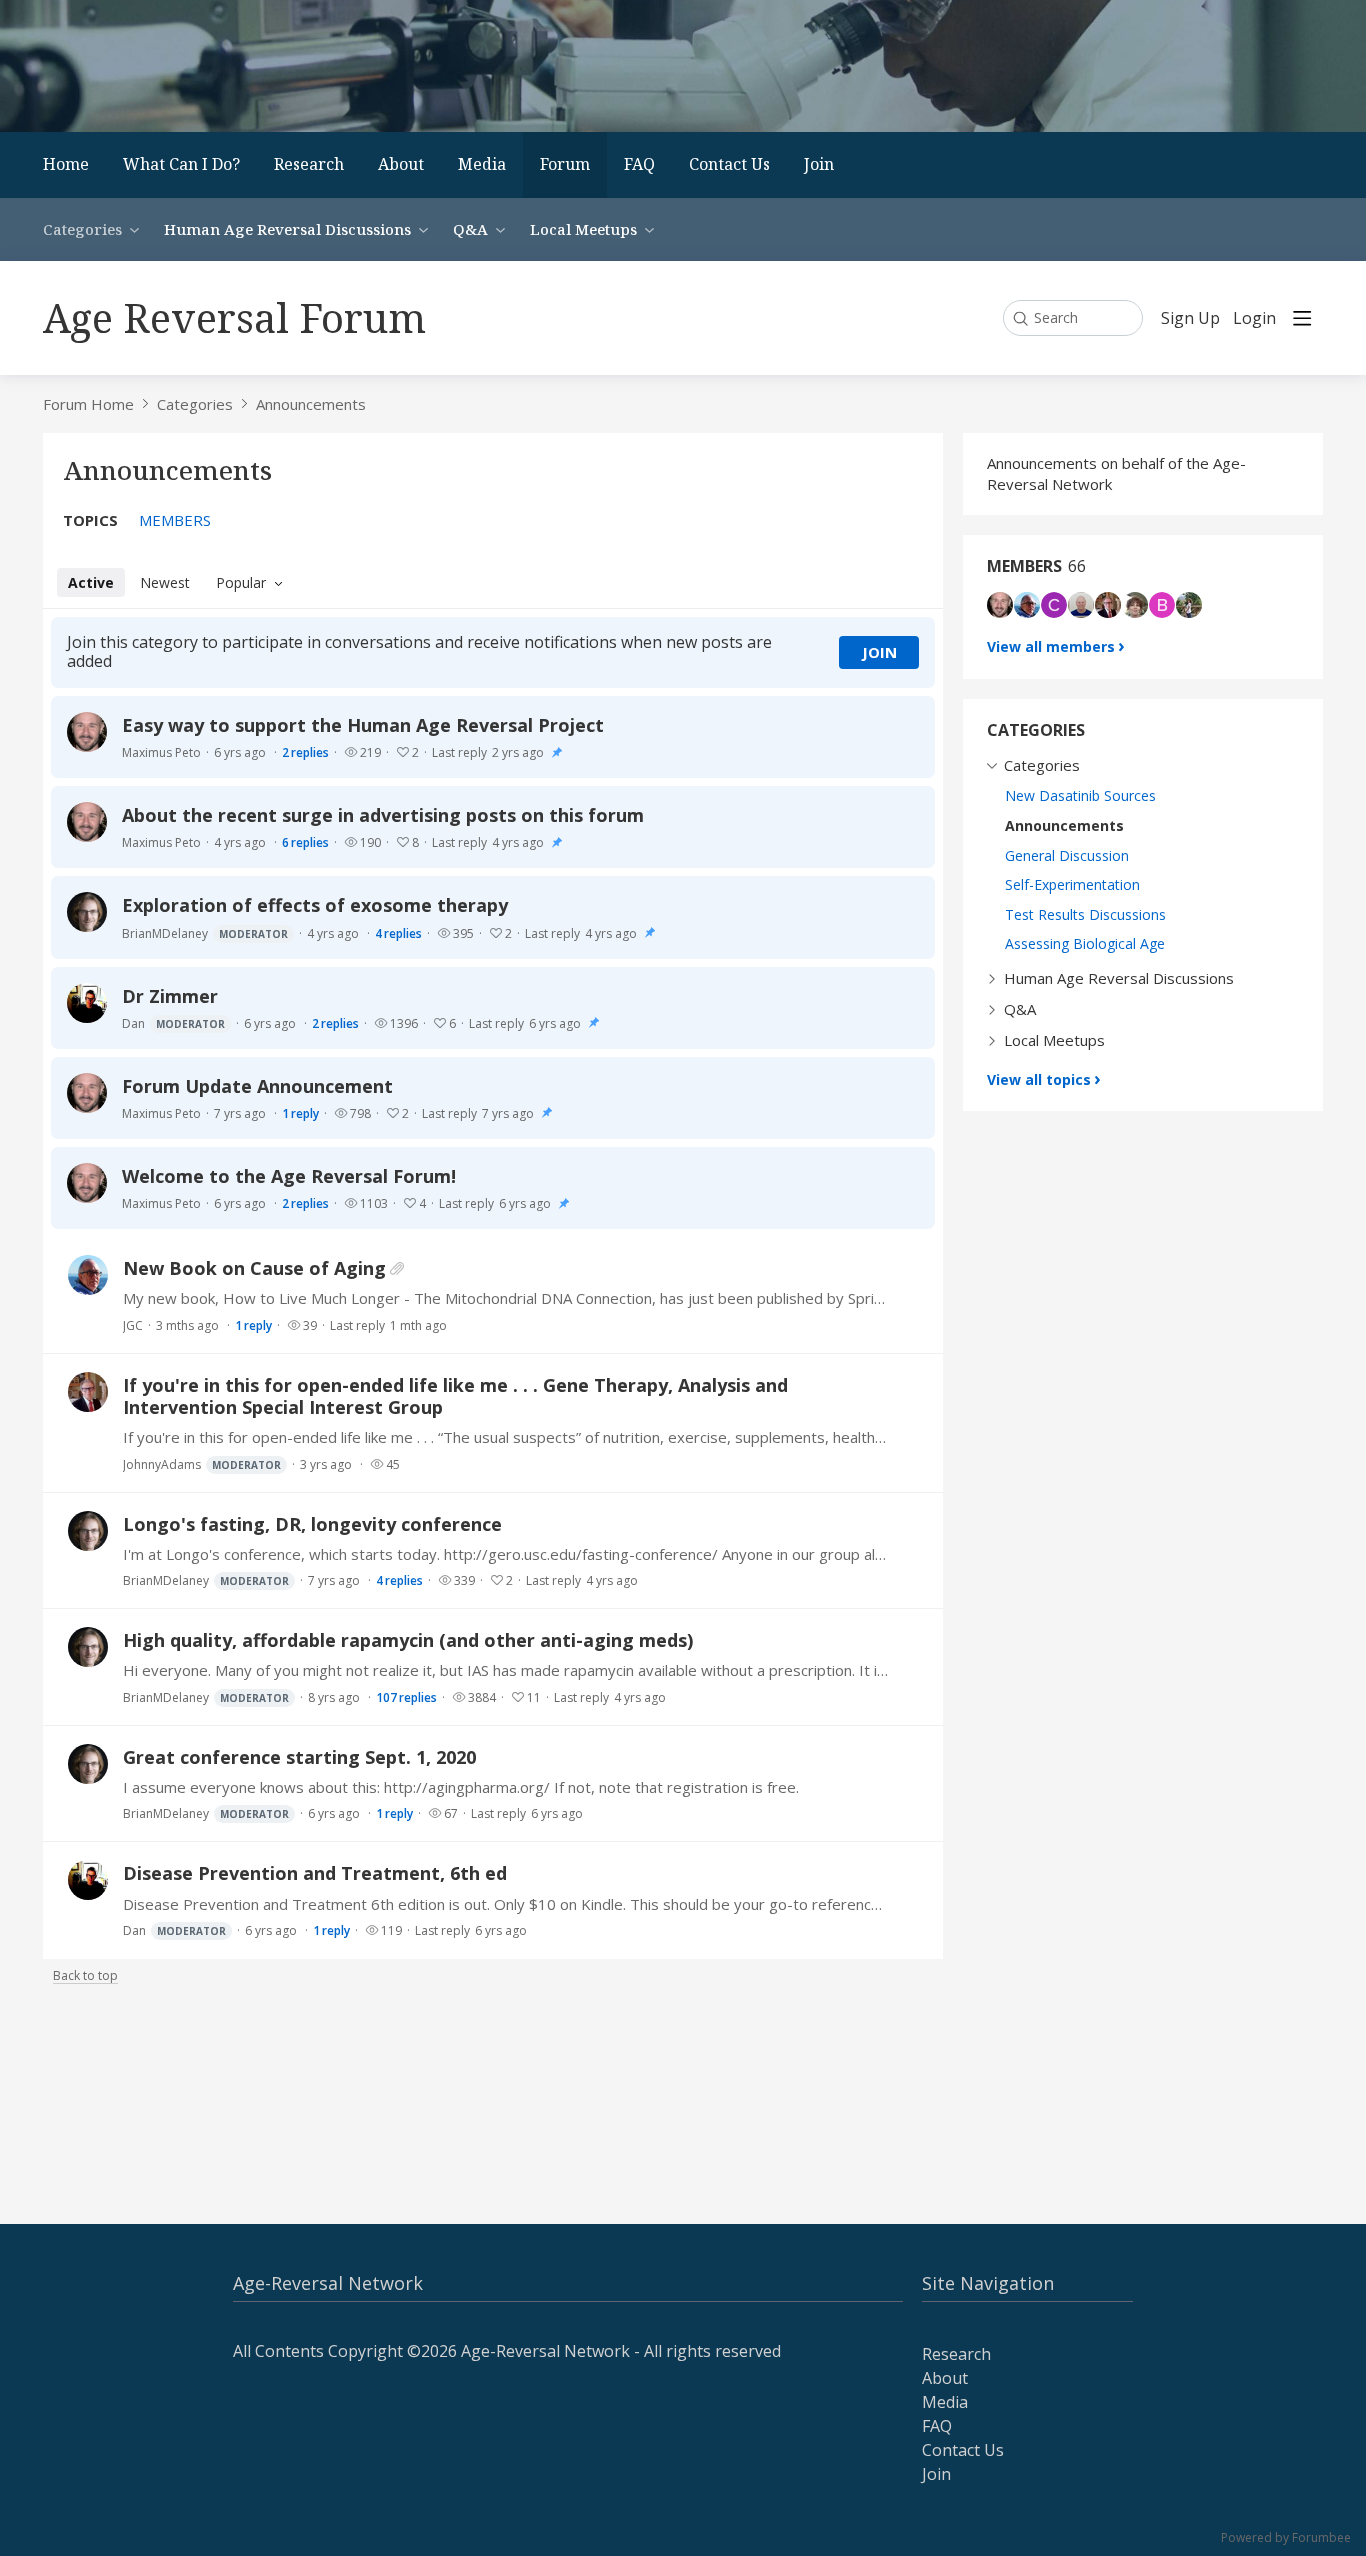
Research (309, 164)
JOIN (879, 652)
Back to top (85, 1976)
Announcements (311, 404)
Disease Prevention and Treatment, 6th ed (315, 1873)
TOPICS (90, 520)
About (401, 164)
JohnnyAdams (202, 1464)
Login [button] (1254, 319)
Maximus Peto (161, 752)
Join (819, 164)
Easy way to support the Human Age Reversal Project (363, 725)
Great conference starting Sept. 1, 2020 (299, 1757)
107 (406, 1697)
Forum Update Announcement (257, 1086)
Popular (241, 582)
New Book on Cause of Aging (254, 1268)
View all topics (1039, 1079)
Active (91, 582)
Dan (173, 1023)
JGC (133, 1325)
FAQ (639, 164)
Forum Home (88, 404)
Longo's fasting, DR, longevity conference (312, 1524)
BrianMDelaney (205, 933)
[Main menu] (1302, 318)
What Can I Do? (181, 164)
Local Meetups (583, 229)
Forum (565, 164)
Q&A (470, 229)
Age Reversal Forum (234, 317)
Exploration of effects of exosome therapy (315, 905)
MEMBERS (175, 520)
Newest (165, 582)
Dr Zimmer (170, 996)
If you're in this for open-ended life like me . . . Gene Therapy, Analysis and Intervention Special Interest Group (455, 1396)
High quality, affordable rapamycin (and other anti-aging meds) (408, 1640)
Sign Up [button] (1190, 319)
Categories (82, 229)
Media (482, 164)
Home (66, 164)
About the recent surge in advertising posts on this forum (383, 815)
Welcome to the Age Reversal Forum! (289, 1176)
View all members (1051, 646)
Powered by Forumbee (1286, 2538)
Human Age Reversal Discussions (287, 229)
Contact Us (729, 164)
